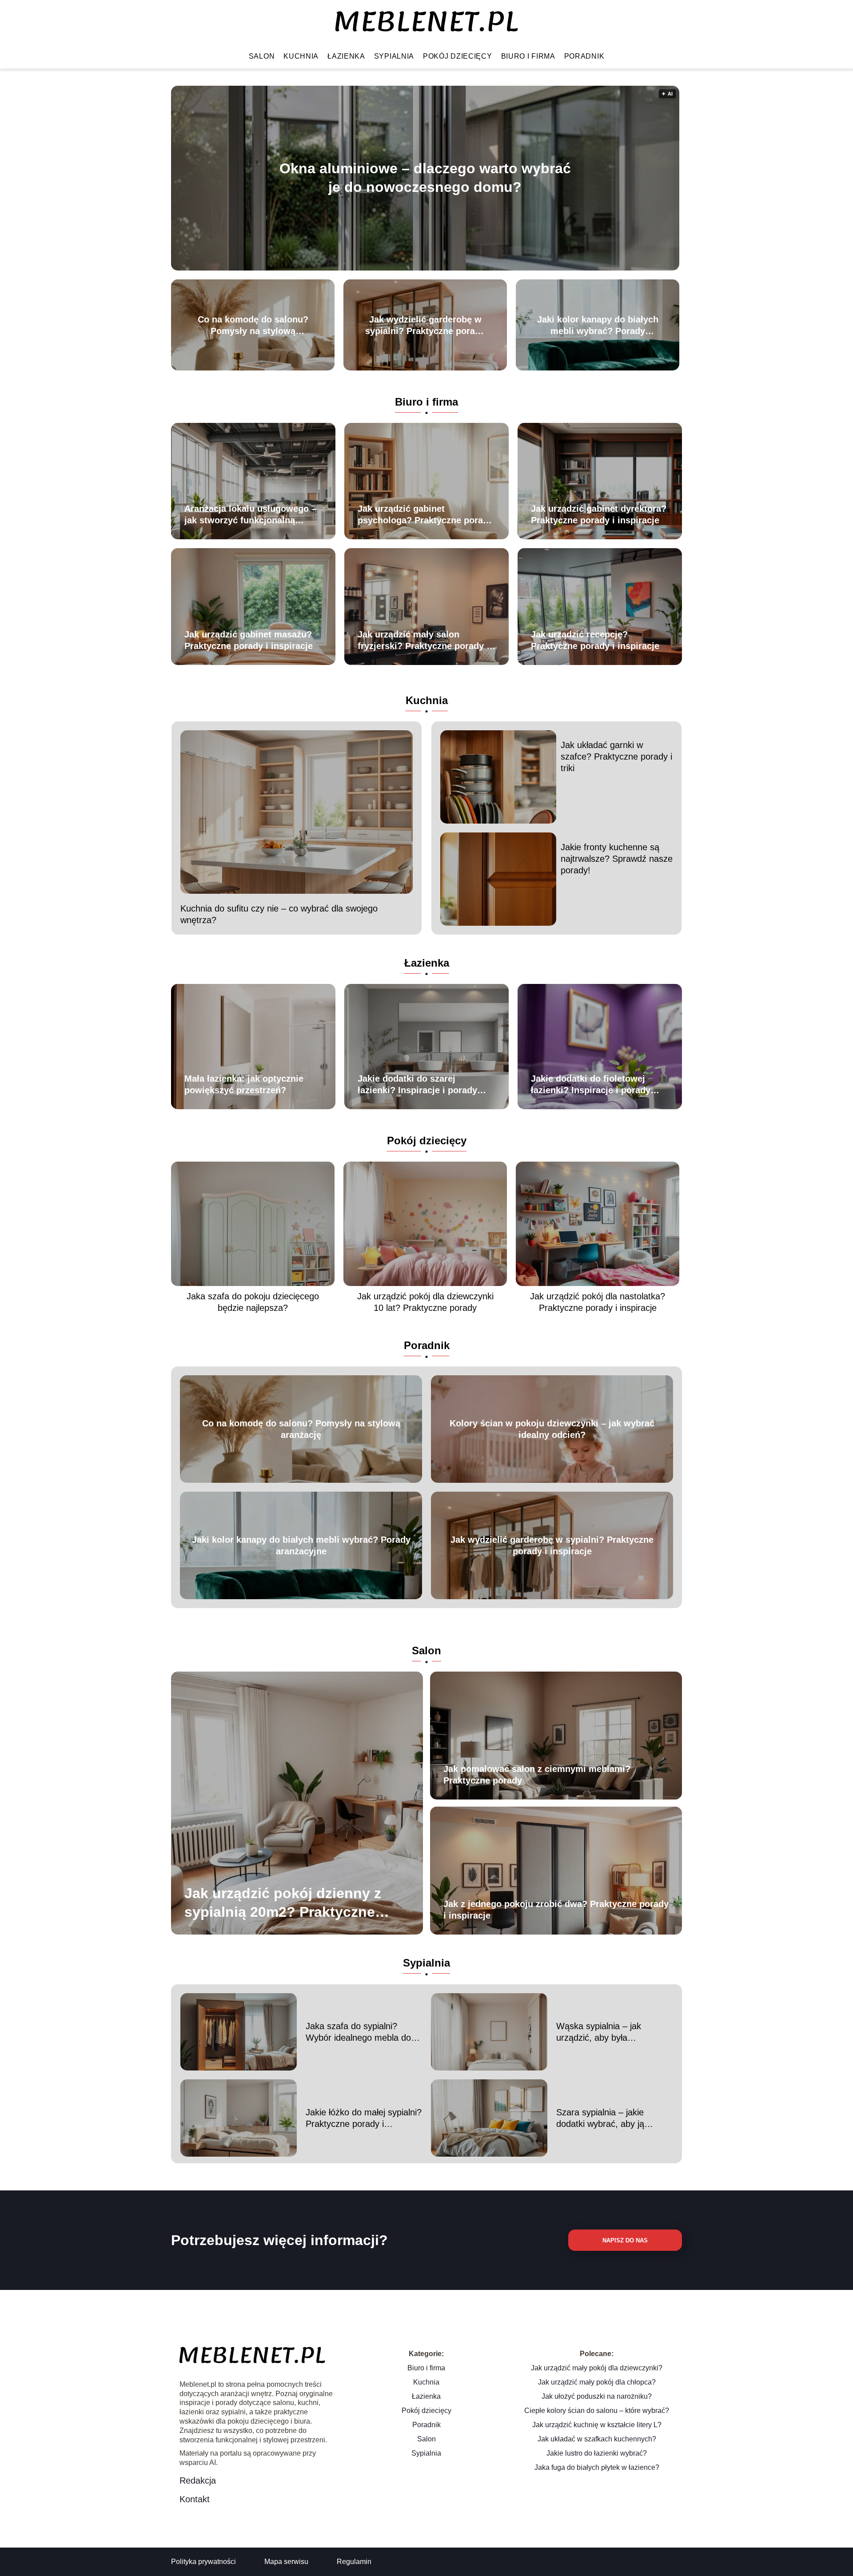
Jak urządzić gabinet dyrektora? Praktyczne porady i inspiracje (599, 514)
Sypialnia (394, 56)
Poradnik (584, 56)
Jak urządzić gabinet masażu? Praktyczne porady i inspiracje (249, 640)
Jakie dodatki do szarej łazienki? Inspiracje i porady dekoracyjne (417, 1085)
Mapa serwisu (286, 2562)
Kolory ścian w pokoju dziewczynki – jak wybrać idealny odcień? (552, 1429)
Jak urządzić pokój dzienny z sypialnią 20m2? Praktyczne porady (283, 1903)
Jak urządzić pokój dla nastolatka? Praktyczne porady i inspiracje (598, 1302)
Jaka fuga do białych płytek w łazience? (597, 2467)
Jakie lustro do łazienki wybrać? (597, 2453)
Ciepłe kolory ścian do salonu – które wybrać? (597, 2411)
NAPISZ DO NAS (625, 2240)
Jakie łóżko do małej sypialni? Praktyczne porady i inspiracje (364, 2118)
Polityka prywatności (203, 2562)
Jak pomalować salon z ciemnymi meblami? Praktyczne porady (537, 1775)
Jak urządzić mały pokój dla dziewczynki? (597, 2368)
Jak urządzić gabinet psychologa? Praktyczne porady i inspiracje (425, 515)
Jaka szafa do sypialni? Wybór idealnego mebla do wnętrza (358, 2032)
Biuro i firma (528, 56)
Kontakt (195, 2499)
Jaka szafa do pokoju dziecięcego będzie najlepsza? (253, 1302)
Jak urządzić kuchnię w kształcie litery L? (597, 2425)
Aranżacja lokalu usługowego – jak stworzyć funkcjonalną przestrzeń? (250, 515)
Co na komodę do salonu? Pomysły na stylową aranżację (253, 326)
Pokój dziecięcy (458, 56)
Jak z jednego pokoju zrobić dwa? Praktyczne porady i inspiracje (556, 1910)
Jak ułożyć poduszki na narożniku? (597, 2396)
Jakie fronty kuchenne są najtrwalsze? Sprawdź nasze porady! (617, 859)
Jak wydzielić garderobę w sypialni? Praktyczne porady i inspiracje (425, 326)
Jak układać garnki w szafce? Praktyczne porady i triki (616, 756)
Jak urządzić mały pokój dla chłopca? (597, 2382)
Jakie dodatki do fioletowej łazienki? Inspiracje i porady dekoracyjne (591, 1085)
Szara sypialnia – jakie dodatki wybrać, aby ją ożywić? (600, 2118)
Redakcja (198, 2480)
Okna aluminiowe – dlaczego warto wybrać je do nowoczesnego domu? (425, 178)
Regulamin (354, 2562)
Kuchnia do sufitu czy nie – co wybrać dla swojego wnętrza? (279, 914)
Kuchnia (301, 56)
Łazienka (346, 56)
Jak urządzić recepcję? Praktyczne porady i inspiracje (595, 640)
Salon (262, 56)
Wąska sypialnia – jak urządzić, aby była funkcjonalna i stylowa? (602, 2032)
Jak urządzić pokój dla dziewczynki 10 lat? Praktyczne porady (425, 1302)
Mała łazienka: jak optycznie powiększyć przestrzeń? (244, 1084)
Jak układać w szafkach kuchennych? (597, 2439)
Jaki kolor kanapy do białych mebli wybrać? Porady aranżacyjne (598, 326)
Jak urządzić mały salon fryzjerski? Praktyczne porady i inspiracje (423, 641)
